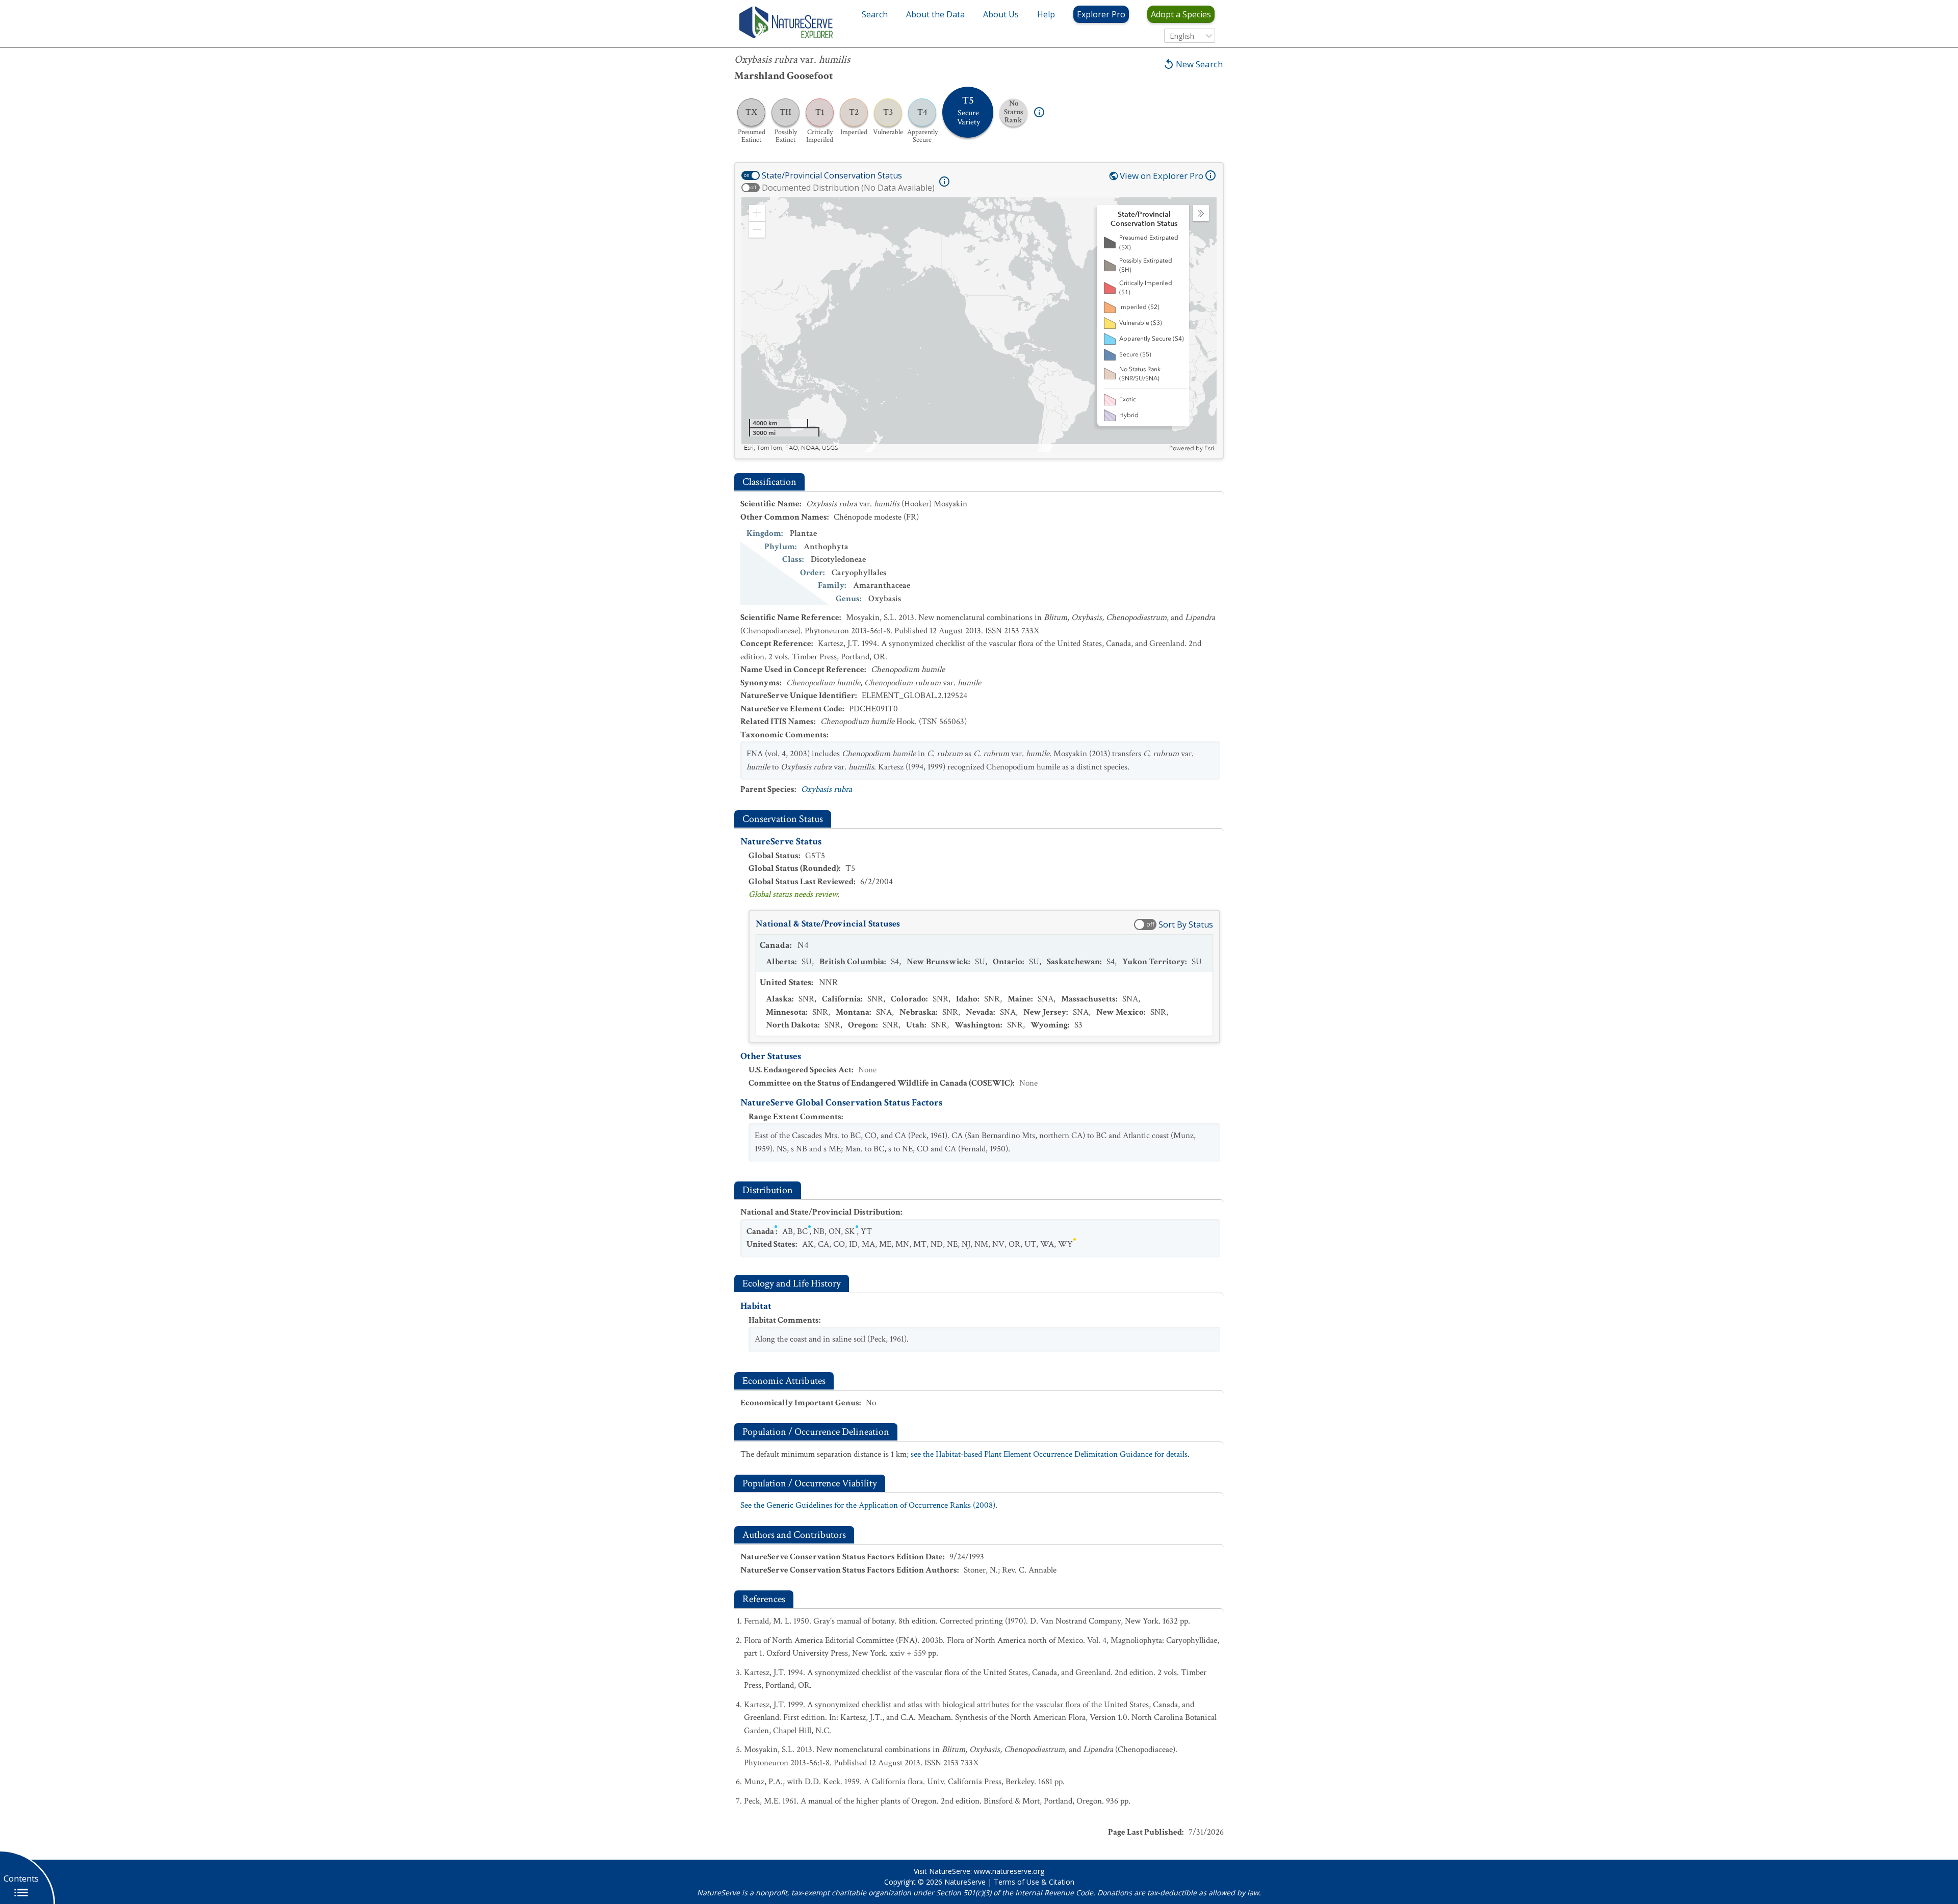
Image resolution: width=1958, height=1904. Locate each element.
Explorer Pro (1101, 14)
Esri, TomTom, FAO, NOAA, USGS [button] (791, 448)
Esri (1209, 448)
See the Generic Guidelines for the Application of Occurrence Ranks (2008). (869, 1505)
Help (1046, 14)
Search (875, 14)
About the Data (935, 14)
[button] (757, 213)
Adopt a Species (1181, 14)
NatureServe (965, 1882)
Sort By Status (1186, 924)
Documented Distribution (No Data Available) (848, 188)
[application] (979, 325)
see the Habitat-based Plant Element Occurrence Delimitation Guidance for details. (1050, 1454)
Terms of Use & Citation (1034, 1882)
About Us (1001, 14)
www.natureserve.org (1009, 1871)
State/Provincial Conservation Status (832, 175)
